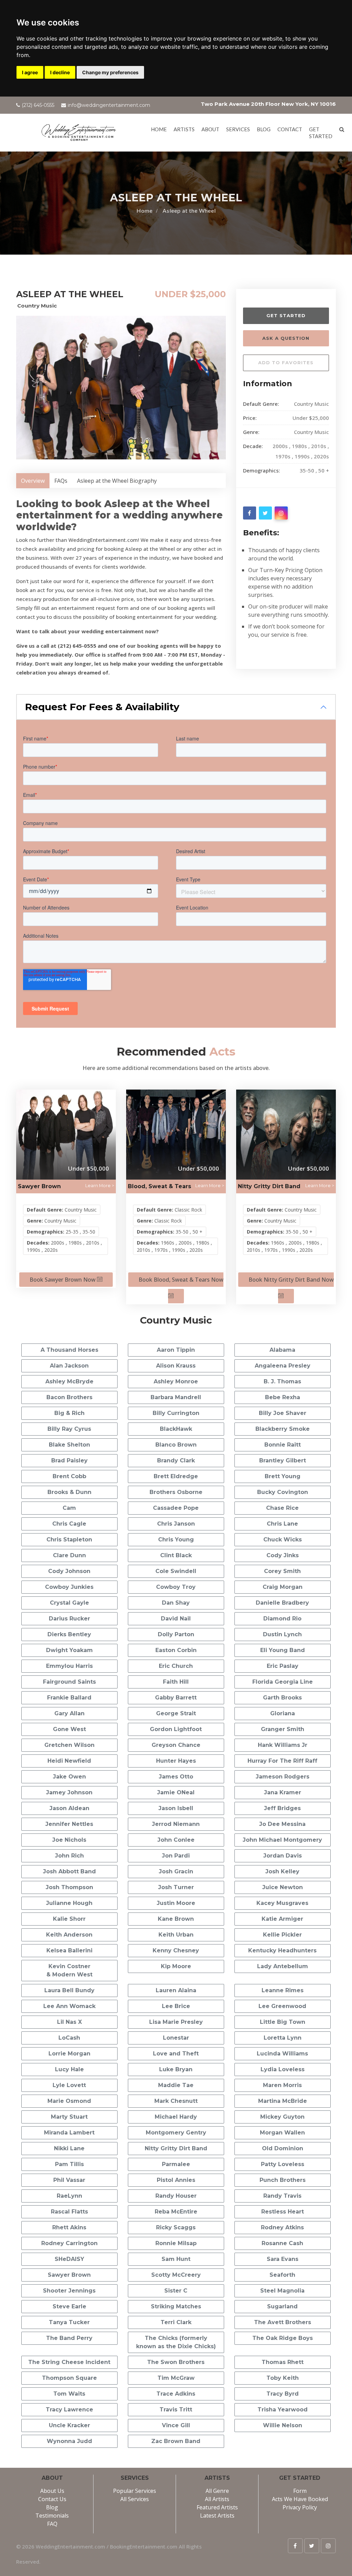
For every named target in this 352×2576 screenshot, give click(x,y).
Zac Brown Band (176, 2441)
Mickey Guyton (282, 2117)
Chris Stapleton (69, 1540)
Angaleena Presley (283, 1366)
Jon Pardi (176, 1856)
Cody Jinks (283, 1555)
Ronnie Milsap (176, 2243)
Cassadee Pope (176, 1508)
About (210, 129)
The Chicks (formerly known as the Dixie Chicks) (176, 2342)
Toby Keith (283, 2378)
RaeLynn (69, 2196)
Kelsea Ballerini (69, 1950)
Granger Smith (283, 1729)
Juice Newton (283, 1887)
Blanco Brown (176, 1445)
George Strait (176, 1713)
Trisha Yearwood (283, 2410)
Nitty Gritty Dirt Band (269, 1186)
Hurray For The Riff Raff (282, 1761)
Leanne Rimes (283, 1990)
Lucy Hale (69, 2069)
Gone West (69, 1729)
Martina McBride (283, 2101)
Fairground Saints (69, 1682)
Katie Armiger (282, 1919)
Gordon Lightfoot (176, 1729)
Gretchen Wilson (69, 1745)
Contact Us (52, 2499)
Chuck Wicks (283, 1540)
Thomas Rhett (283, 2362)
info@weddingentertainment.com (109, 105)
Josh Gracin (176, 1871)
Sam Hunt (176, 2259)
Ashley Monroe (176, 1381)
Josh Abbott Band (69, 1871)
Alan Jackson (69, 1366)
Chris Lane (282, 1524)
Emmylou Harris (69, 1666)
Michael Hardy (176, 2117)
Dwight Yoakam (69, 1650)
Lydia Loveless (283, 2069)
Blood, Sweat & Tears (159, 1186)
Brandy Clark (176, 1460)
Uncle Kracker (69, 2425)
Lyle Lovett (69, 2085)
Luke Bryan (176, 2069)
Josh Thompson (69, 1887)
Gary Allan (69, 1713)
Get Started (286, 315)
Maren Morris (282, 2085)
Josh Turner (176, 1887)
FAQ (52, 2524)
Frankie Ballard (69, 1698)
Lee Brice (176, 2006)
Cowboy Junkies (69, 1587)
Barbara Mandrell (176, 1397)
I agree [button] (30, 72)
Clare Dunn (69, 1555)
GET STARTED (321, 133)
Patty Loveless (283, 2164)
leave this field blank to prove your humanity (261, 297)
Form (300, 2491)
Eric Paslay (283, 1666)
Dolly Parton (176, 1634)
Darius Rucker (69, 1619)
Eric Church (176, 1666)
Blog (264, 129)
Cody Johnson (69, 1571)
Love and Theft (176, 2054)
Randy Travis (282, 2196)
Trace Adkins (176, 2394)
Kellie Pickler (282, 1935)
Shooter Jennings (69, 2291)
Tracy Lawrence (69, 2410)
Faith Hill (176, 1682)
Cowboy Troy (176, 1587)
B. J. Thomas (282, 1381)
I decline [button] (60, 72)
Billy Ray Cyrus (69, 1429)
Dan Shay (176, 1603)
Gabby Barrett (176, 1698)
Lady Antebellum (283, 1966)
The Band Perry (69, 2338)
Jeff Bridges (282, 1808)
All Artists (217, 2499)
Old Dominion (283, 2148)
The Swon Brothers (176, 2362)
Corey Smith (282, 1571)
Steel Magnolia (282, 2291)
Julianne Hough (69, 1903)
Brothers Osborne (176, 1492)
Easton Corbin (176, 1650)
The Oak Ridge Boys (283, 2338)
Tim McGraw (176, 2378)
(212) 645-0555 (38, 105)
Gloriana (283, 1713)
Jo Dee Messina (282, 1824)
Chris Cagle (69, 1524)
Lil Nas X (69, 2022)
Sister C (176, 2291)
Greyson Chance (176, 1745)
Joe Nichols (69, 1840)
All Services (135, 2499)
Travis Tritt (176, 2410)
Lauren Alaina (176, 1990)
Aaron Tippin (176, 1350)
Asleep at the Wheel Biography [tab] (117, 481)
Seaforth (282, 2275)
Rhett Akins (69, 2227)
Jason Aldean (69, 1808)
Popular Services (135, 2491)
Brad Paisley (69, 1460)
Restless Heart (283, 2212)
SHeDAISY (69, 2259)
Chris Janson (176, 1524)
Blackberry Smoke (283, 1429)
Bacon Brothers (69, 1397)
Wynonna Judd (69, 2441)
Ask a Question (286, 338)
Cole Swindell (176, 1571)
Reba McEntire (176, 2212)
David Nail (176, 1619)
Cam (69, 1508)
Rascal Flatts (69, 2212)
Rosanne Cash (282, 2243)
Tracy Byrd (283, 2394)
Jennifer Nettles (69, 1824)
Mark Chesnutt (176, 2101)
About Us (52, 2491)
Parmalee (176, 2164)
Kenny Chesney (176, 1950)
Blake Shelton (69, 1445)
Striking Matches (176, 2306)
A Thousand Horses (69, 1350)
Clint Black (176, 1555)
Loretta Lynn (283, 2038)
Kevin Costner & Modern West (69, 1970)
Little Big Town (283, 2022)
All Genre (217, 2491)
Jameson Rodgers (283, 1777)
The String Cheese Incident (69, 2362)
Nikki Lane (69, 2148)
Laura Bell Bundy (69, 1990)
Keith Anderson (69, 1935)
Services (238, 129)
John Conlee (176, 1840)
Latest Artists (217, 2516)
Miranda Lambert (69, 2133)
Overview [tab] (33, 481)
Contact (290, 129)
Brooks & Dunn (69, 1492)
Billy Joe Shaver (283, 1413)
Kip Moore (176, 1966)
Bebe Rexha (283, 1397)
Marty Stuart (69, 2117)
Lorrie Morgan (69, 2054)
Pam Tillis (69, 2164)
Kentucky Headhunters (282, 1950)
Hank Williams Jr (283, 1745)
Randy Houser (176, 2196)
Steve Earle (69, 2306)
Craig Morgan (283, 1587)
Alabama (282, 1350)
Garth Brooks (282, 1698)
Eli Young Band (283, 1650)
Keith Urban (176, 1935)
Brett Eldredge (176, 1476)
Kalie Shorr (69, 1919)
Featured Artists (217, 2507)
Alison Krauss (176, 1366)
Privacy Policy (300, 2507)
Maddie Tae (176, 2085)
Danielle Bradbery (282, 1603)
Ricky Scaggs (176, 2227)
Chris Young (176, 1540)
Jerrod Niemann (176, 1824)
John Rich (69, 1856)
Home (159, 129)
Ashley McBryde (69, 1381)
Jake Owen (69, 1777)
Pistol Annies (176, 2180)
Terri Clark (176, 2322)
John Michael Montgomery (282, 1840)
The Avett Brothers (283, 2322)
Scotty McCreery (176, 2275)
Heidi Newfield (69, 1761)
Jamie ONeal (176, 1792)
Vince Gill (176, 2425)
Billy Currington (176, 1413)
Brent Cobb (69, 1476)
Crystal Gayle (69, 1603)
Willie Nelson (283, 2425)
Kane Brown (176, 1919)
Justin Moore (176, 1903)
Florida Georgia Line (283, 1682)
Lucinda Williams (282, 2054)
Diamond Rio (282, 1619)
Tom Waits (69, 2394)
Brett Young (283, 1476)
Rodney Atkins (282, 2227)
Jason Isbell (176, 1808)
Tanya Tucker (69, 2322)
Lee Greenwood (282, 2006)
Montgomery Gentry (176, 2133)
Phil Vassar (69, 2180)
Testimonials (52, 2516)
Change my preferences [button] (110, 72)
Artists (184, 129)
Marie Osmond (69, 2101)
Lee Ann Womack (69, 2006)
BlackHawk (176, 1429)
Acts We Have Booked (300, 2499)
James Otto (176, 1777)
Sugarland (282, 2306)
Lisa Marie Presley (176, 2022)
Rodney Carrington (69, 2243)
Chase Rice (282, 1508)
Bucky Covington (283, 1492)
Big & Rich (69, 1413)
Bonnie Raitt (283, 1445)
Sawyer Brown (39, 1186)
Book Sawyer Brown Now (63, 1280)
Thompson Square (69, 2378)
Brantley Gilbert (283, 1460)
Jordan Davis (283, 1856)
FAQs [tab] (61, 481)
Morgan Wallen (282, 2133)
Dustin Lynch (282, 1634)
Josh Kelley (282, 1871)
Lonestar (176, 2038)
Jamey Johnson (69, 1792)
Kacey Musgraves (282, 1903)
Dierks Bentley (69, 1634)
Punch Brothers (283, 2180)
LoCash (69, 2038)
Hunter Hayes (176, 1761)
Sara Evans (283, 2259)
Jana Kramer (283, 1792)
